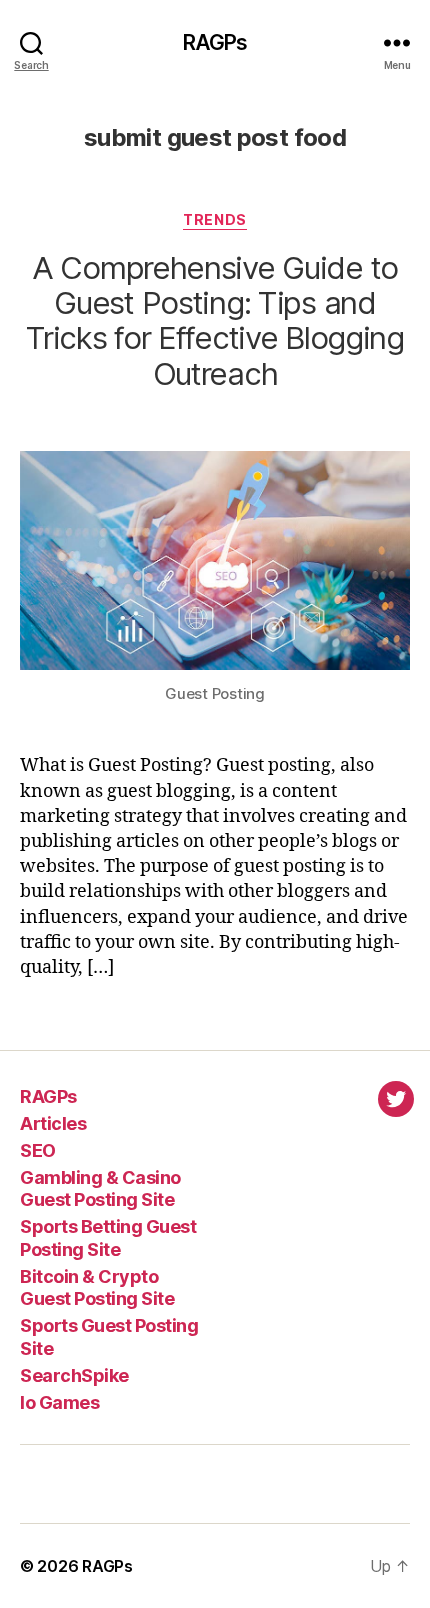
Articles (53, 1123)
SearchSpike (74, 1375)
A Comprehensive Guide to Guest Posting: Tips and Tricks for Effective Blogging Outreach (215, 320)
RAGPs (215, 42)
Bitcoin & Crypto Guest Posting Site (97, 1288)
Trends (214, 219)
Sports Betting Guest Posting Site (108, 1238)
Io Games (59, 1402)
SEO (38, 1150)
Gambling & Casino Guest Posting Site (100, 1189)
